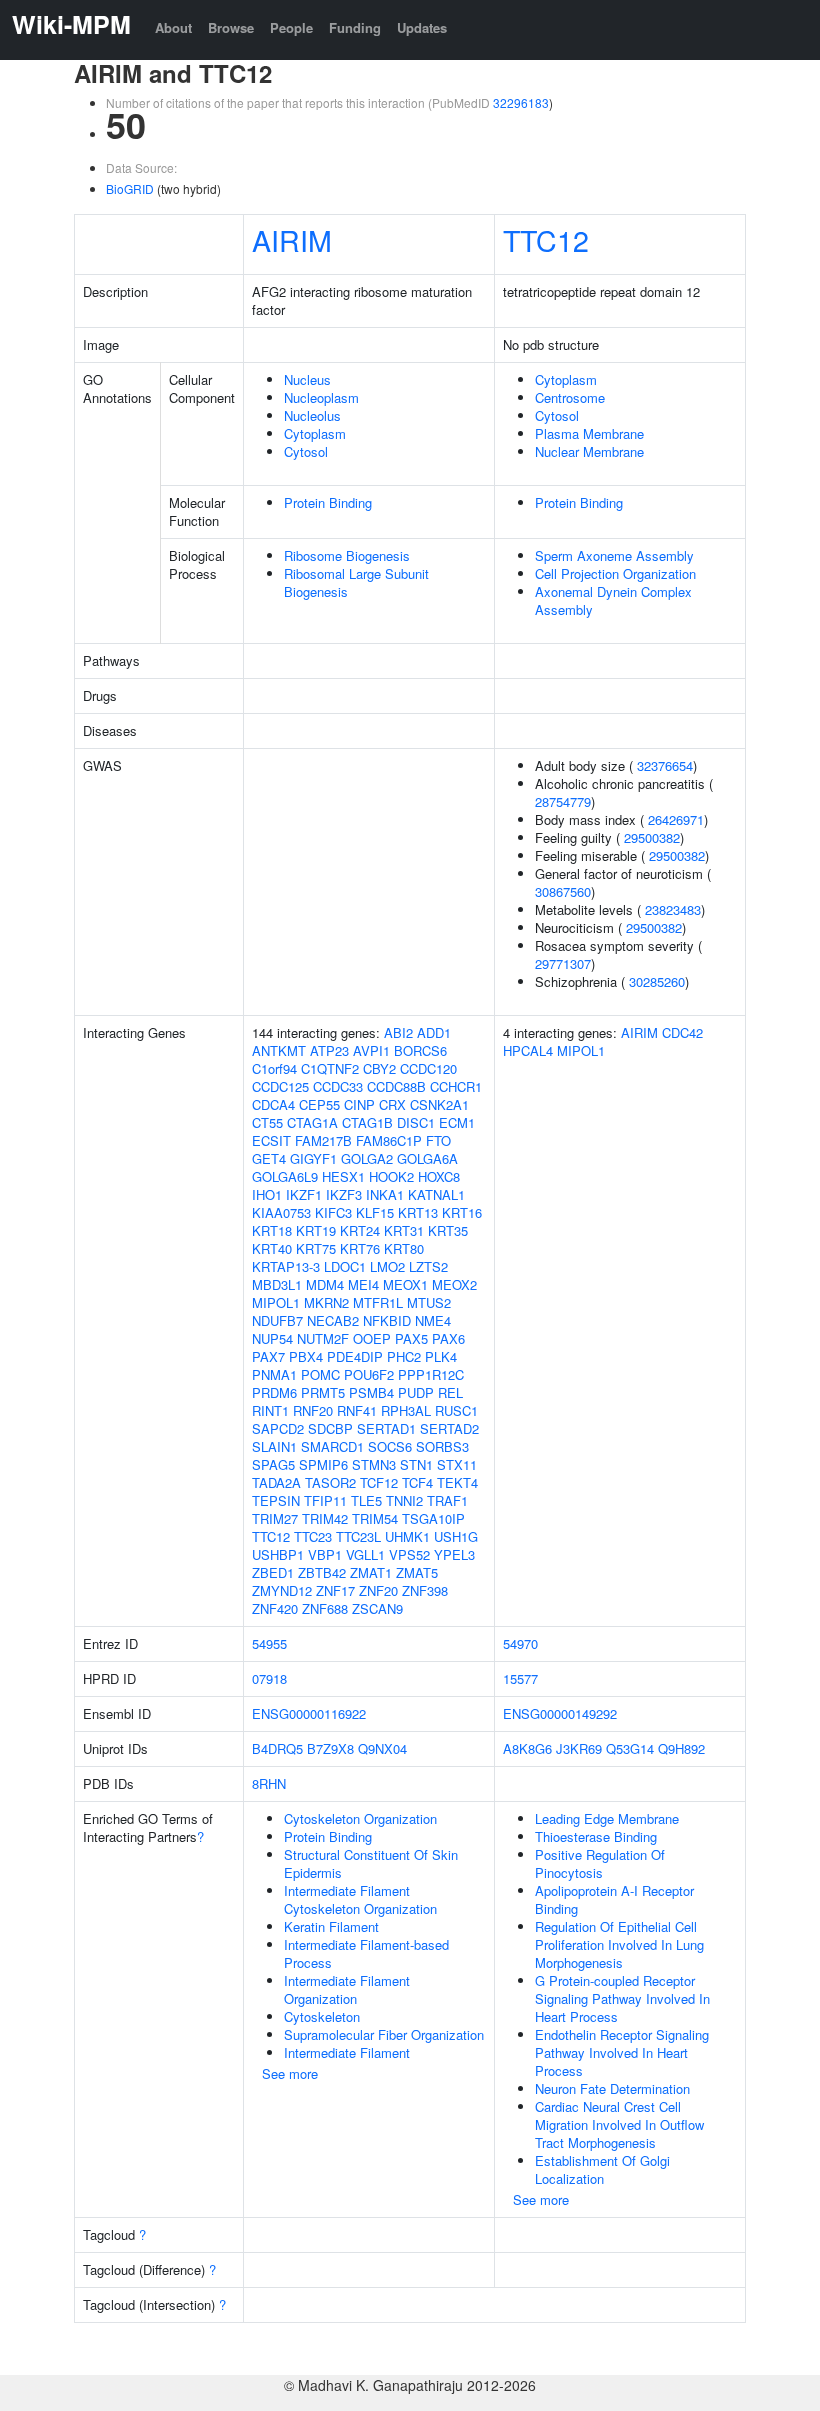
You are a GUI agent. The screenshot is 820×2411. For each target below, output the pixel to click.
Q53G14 (630, 1748)
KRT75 (316, 1248)
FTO (438, 1140)
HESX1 (343, 1176)
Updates (422, 27)
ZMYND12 (282, 1590)
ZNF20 (378, 1590)
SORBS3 (442, 1446)
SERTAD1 (386, 1428)
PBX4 (306, 1356)
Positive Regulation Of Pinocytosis (600, 1863)
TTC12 (546, 239)
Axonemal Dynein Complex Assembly (613, 600)
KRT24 (360, 1230)
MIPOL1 (276, 1302)
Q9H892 (681, 1748)
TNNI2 (404, 1500)
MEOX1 (405, 1284)
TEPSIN (276, 1500)
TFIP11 (325, 1500)
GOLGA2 (367, 1158)
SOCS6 (390, 1446)
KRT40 (272, 1248)
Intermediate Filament (347, 2052)
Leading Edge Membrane (607, 1818)
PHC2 (404, 1356)
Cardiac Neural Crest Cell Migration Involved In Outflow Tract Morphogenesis (619, 2124)
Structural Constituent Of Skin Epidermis (371, 1863)
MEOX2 (454, 1284)
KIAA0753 (281, 1212)
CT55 (267, 1122)
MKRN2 (326, 1302)
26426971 (676, 819)
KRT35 (448, 1230)
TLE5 (366, 1500)
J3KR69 (579, 1748)
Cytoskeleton (322, 2016)
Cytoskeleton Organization (360, 1818)
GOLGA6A (427, 1158)
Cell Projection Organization (615, 573)
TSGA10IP (433, 1518)
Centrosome (570, 397)
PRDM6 (274, 1392)
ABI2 (398, 1032)
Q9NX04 (382, 1748)
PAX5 (411, 1338)
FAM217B (323, 1140)
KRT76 (360, 1248)
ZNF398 (425, 1590)
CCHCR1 (456, 1086)
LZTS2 (428, 1266)
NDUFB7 (277, 1320)
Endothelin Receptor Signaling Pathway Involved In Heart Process (622, 2052)
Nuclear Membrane (589, 451)
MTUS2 (429, 1302)
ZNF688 (325, 1608)
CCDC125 (280, 1086)
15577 (520, 1678)
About (173, 27)
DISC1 (416, 1122)
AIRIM (292, 239)
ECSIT (271, 1140)
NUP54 (272, 1338)
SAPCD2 (278, 1428)
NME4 (433, 1320)
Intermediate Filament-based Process (366, 1953)
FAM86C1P (389, 1140)
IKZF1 (304, 1194)
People (291, 27)
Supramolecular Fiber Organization (384, 2034)
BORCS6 (420, 1050)
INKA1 (385, 1194)
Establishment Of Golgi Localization (602, 2169)
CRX (392, 1104)
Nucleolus (312, 415)
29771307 (563, 963)
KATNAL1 (436, 1194)
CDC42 (682, 1032)
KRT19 (316, 1230)
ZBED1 (273, 1572)
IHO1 (267, 1194)
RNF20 (313, 1410)
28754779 (563, 801)
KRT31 (404, 1230)
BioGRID (130, 188)
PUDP (416, 1392)
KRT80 (404, 1248)
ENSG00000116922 (309, 1713)
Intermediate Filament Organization (347, 1989)
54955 (269, 1643)
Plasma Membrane (589, 433)
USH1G (456, 1536)
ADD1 (434, 1032)
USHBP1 (278, 1554)
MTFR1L (378, 1302)
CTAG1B (367, 1122)
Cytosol (306, 451)
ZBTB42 (322, 1572)
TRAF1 (447, 1500)
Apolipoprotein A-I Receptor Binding (614, 1899)
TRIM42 (325, 1518)
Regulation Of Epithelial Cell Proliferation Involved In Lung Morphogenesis (619, 1944)
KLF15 (375, 1212)
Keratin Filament (331, 1926)
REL (450, 1392)
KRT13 (418, 1212)
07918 (269, 1678)
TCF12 (379, 1482)
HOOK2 (391, 1176)
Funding (355, 27)
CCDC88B (396, 1086)
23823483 (673, 909)
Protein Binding (328, 502)
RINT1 (270, 1410)
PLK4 (441, 1356)
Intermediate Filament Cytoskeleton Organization (360, 1899)
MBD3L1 (277, 1284)
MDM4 (325, 1284)
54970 (520, 1643)
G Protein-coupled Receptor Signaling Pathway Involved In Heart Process (622, 1998)
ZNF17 (335, 1590)
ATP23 (329, 1050)
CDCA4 (273, 1104)
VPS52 (409, 1554)
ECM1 (457, 1122)
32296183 (521, 102)
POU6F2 (369, 1374)
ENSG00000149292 (560, 1713)
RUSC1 (456, 1410)
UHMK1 (407, 1536)
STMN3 (374, 1464)
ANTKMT (279, 1050)
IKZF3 (344, 1194)
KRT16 (462, 1212)
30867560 (563, 891)
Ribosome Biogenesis (347, 555)
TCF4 (417, 1482)
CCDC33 (338, 1086)
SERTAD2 (449, 1428)
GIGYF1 (313, 1158)
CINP (359, 1104)
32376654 (665, 765)
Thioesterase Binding (596, 1836)
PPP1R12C (431, 1374)
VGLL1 (365, 1554)
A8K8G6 (527, 1748)
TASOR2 (330, 1482)
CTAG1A (312, 1122)
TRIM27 (275, 1518)
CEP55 (319, 1104)
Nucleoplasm (321, 397)
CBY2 (379, 1068)
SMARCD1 (332, 1446)
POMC (320, 1374)
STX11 (457, 1464)
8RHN (269, 1783)
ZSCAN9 (377, 1608)
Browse (231, 27)
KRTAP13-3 (286, 1266)
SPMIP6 (323, 1464)
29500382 (652, 837)
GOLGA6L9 (285, 1176)
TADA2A (276, 1482)
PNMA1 (274, 1374)
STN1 (416, 1464)
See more (290, 2073)
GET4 (269, 1158)
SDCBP (330, 1428)
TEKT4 (457, 1482)
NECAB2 (333, 1320)
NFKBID (387, 1320)
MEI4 (363, 1284)
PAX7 (268, 1356)
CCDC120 (428, 1068)
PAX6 (448, 1338)
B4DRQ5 (277, 1748)
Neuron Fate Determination (612, 2088)
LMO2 (387, 1266)
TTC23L (358, 1536)
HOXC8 (439, 1176)
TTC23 (313, 1536)
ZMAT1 (371, 1572)
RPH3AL (406, 1410)
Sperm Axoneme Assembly (614, 555)
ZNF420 (275, 1608)
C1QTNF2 (330, 1068)
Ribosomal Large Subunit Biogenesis (356, 582)
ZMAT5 (417, 1572)
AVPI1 (371, 1050)
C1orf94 (274, 1068)
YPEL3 (454, 1554)
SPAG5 (273, 1464)
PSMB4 (371, 1392)
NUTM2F (323, 1338)
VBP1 (325, 1554)
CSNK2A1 (439, 1104)
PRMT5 (323, 1392)
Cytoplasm (315, 433)
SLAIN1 (274, 1446)
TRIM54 (375, 1518)
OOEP (372, 1338)
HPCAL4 (528, 1050)
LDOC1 (345, 1266)
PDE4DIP (355, 1356)
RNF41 (357, 1410)
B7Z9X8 (330, 1748)
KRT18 (272, 1230)
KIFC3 (333, 1212)
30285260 (657, 981)
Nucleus (307, 379)
